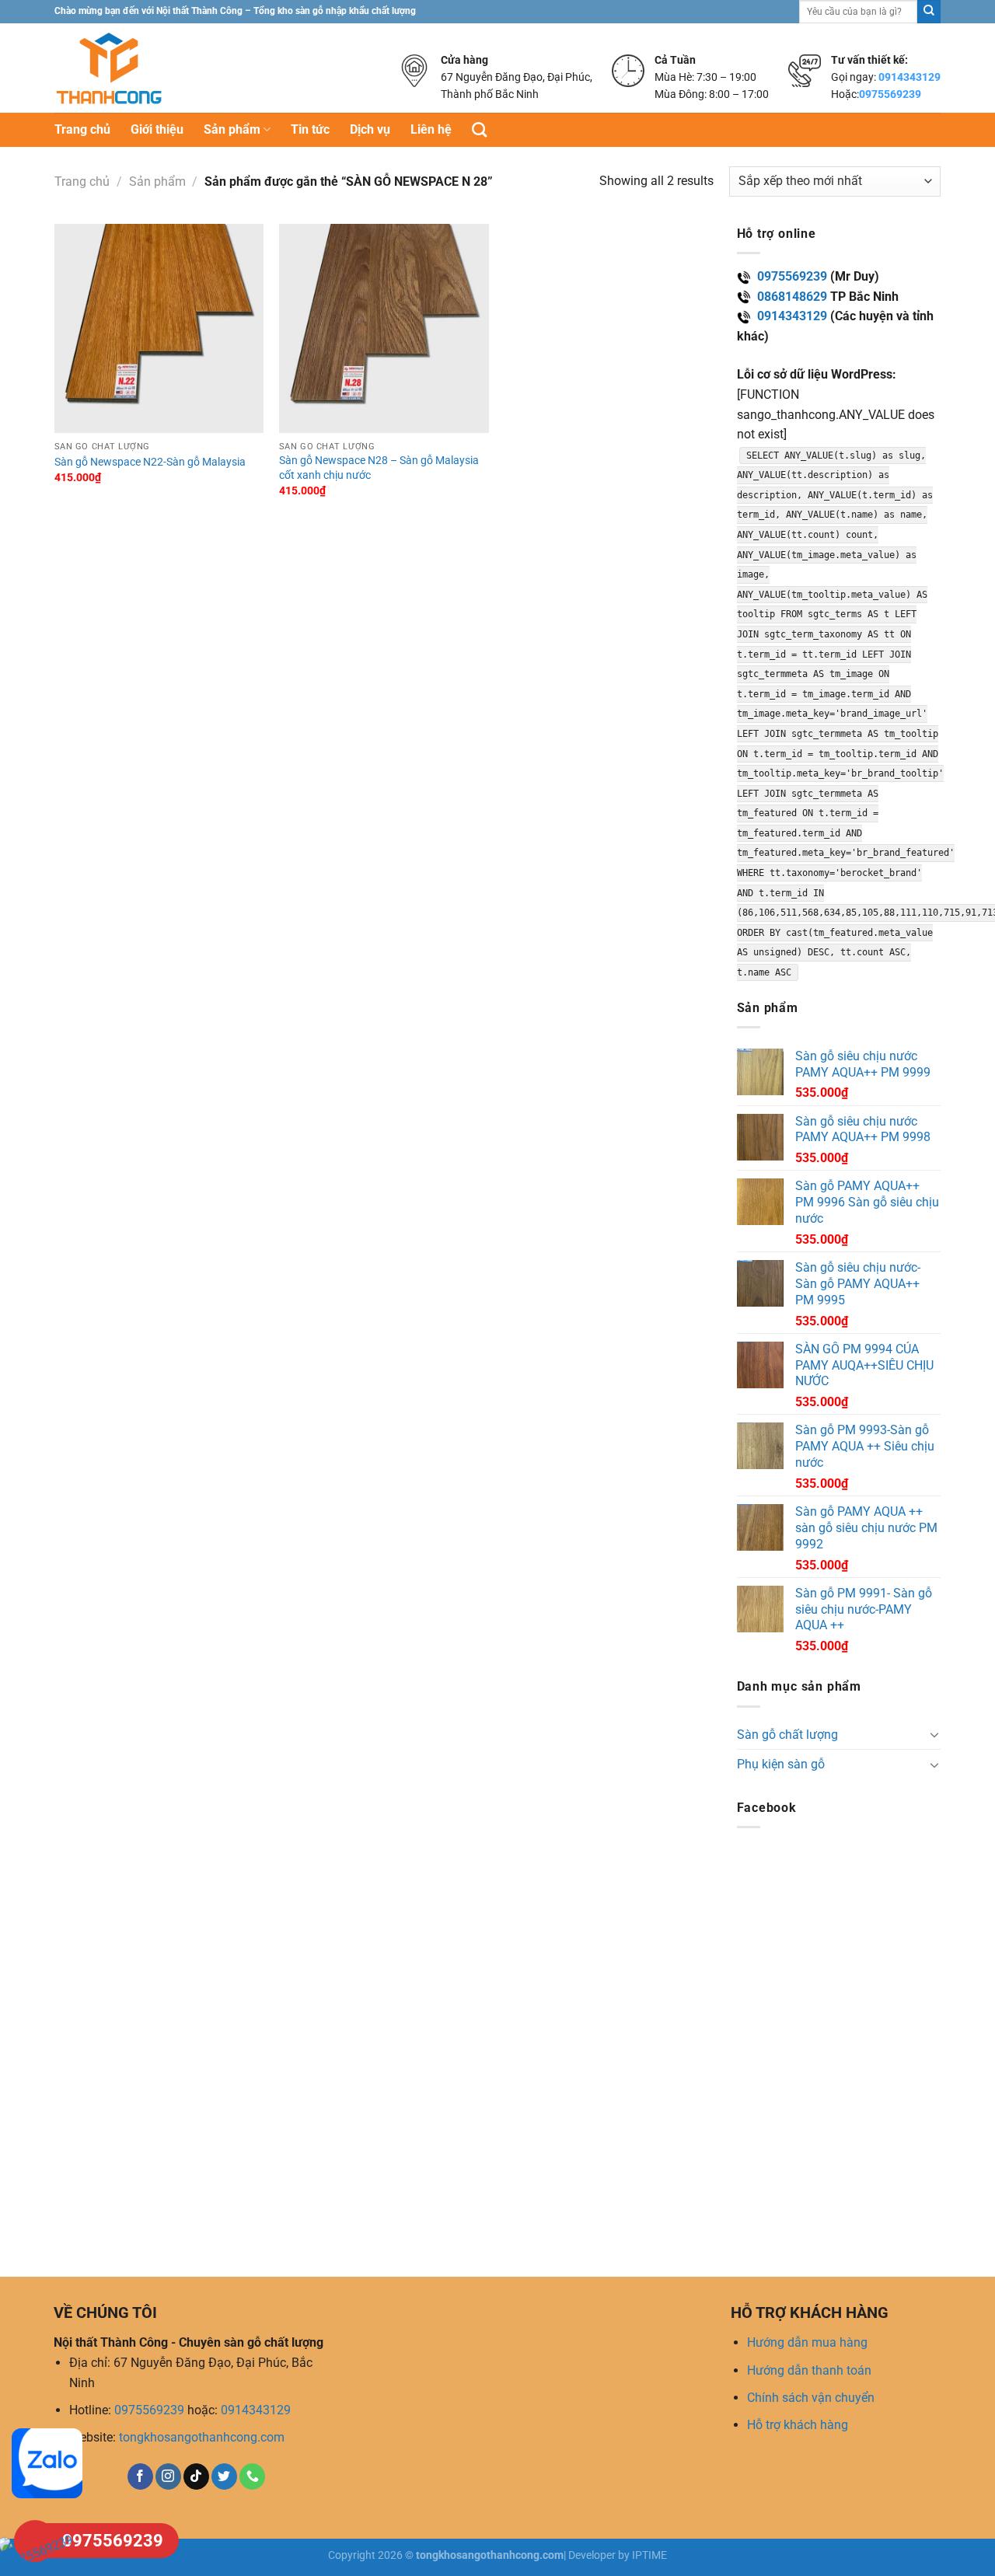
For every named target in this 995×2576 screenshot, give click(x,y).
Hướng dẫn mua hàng (807, 2342)
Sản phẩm (232, 129)
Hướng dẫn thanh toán (809, 2370)
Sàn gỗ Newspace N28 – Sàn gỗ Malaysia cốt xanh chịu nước (379, 468)
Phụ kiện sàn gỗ (781, 1764)
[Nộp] (929, 12)
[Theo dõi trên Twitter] (224, 2477)
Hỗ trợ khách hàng (798, 2425)
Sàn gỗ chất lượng (787, 1735)
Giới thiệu (157, 129)
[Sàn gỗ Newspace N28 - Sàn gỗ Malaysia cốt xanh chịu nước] (384, 329)
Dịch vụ (370, 129)
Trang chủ (82, 129)
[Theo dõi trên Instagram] (168, 2477)
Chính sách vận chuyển (811, 2398)
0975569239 (890, 94)
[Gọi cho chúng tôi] (252, 2477)
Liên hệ (431, 129)
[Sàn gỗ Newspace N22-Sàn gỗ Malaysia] (159, 329)
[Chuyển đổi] (934, 1734)
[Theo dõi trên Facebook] (140, 2477)
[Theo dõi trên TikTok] (196, 2477)
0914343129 (909, 77)
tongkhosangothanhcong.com (202, 2437)
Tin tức (310, 129)
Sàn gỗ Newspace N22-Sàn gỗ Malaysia (150, 462)
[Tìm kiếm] (479, 129)
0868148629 (792, 297)
